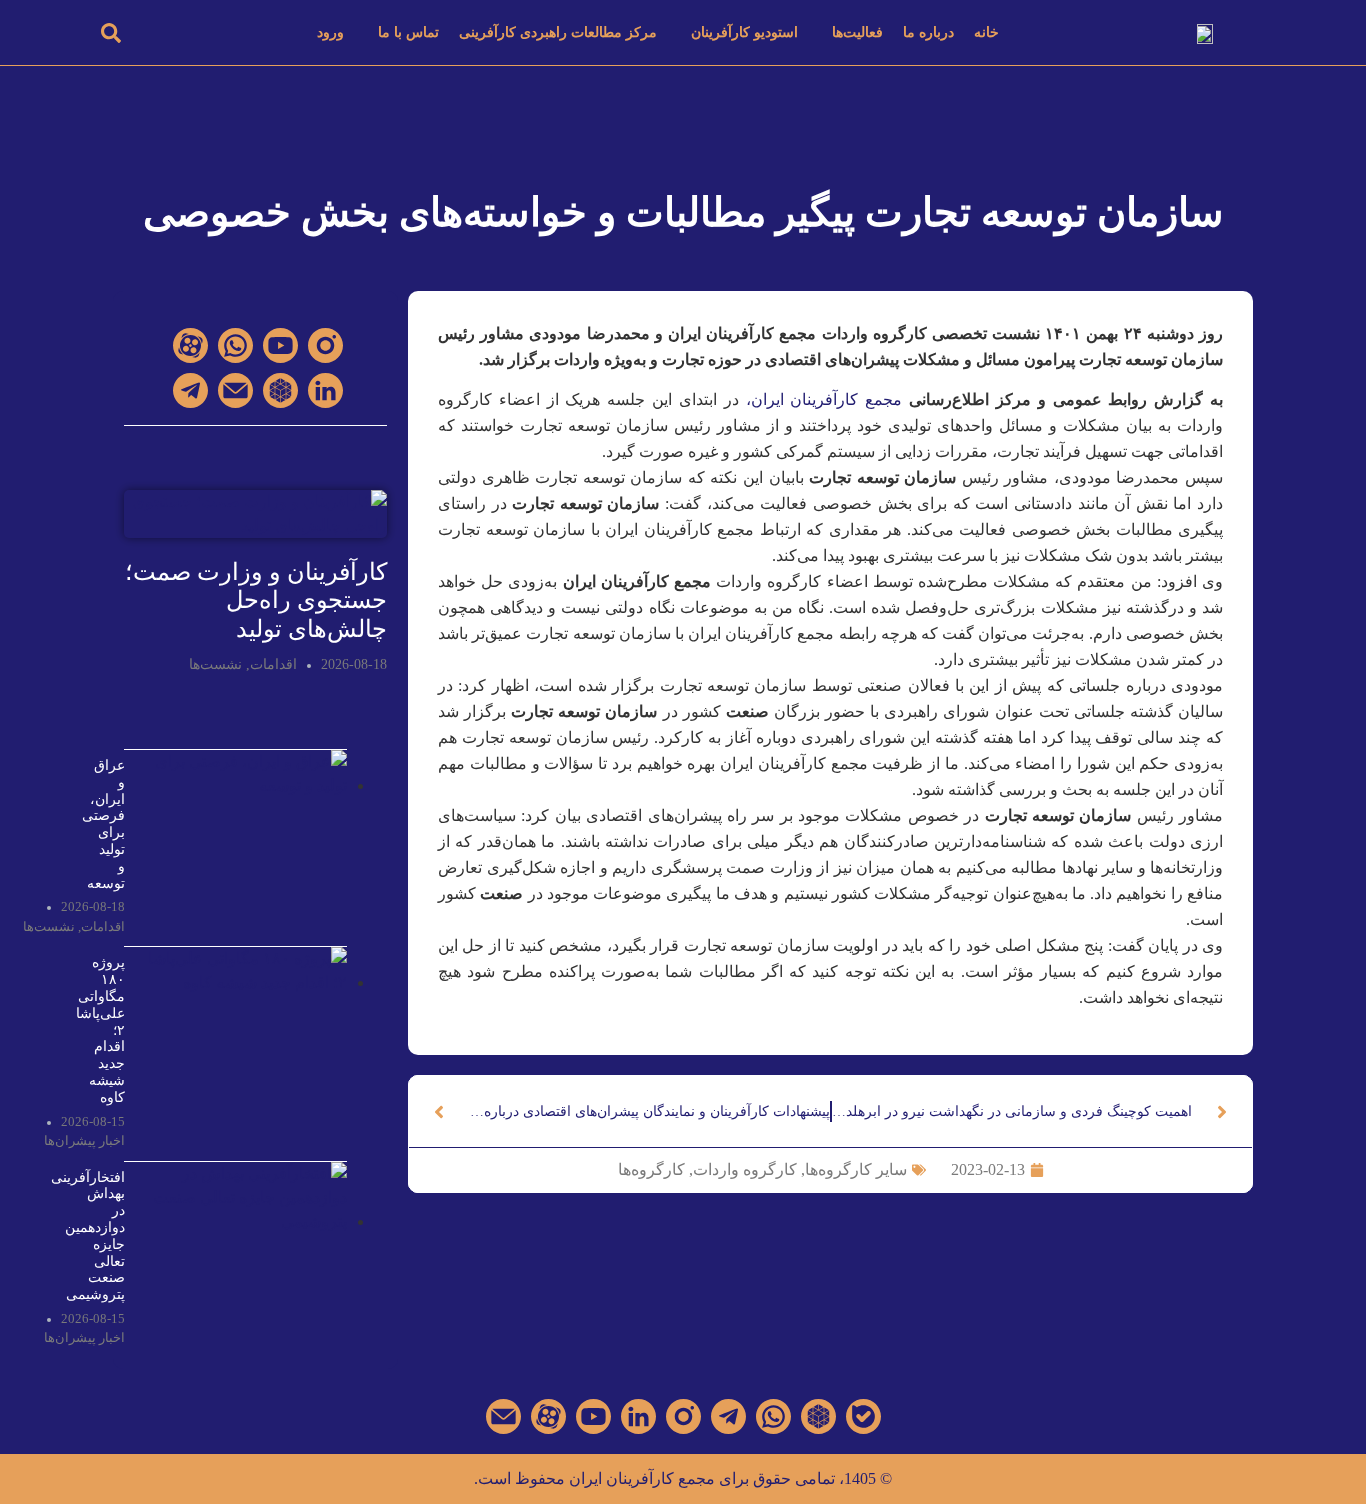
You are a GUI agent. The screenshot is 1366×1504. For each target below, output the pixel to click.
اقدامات (273, 664)
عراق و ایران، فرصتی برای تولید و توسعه (103, 824)
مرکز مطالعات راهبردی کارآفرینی (558, 32)
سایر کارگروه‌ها (856, 1169)
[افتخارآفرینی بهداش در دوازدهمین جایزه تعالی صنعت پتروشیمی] (241, 1221)
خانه (986, 32)
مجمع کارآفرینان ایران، (820, 399)
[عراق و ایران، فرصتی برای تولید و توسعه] (241, 785)
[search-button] (111, 32)
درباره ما (928, 32)
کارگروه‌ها (651, 1169)
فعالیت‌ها (857, 32)
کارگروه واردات (745, 1169)
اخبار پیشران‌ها (84, 1140)
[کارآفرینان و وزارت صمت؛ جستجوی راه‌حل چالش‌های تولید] (255, 511)
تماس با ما (408, 32)
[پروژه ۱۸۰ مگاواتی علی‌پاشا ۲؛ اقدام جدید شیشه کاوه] (241, 982)
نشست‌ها (215, 664)
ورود (330, 32)
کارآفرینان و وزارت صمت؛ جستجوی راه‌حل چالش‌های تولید (256, 601)
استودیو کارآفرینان (744, 32)
